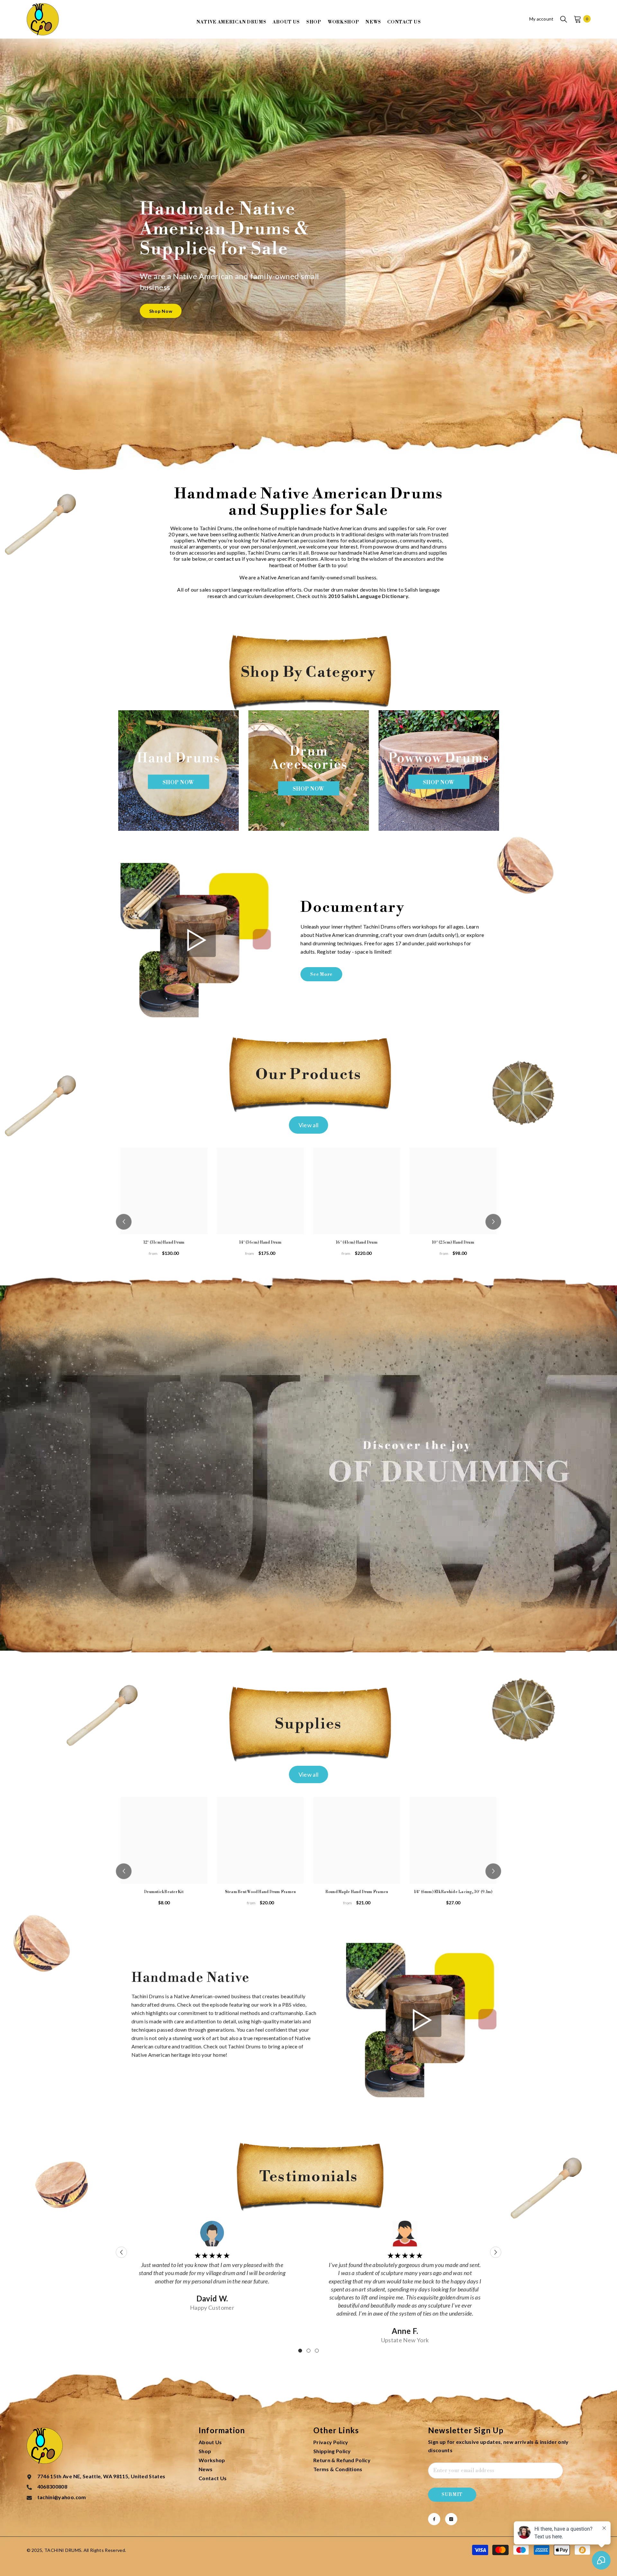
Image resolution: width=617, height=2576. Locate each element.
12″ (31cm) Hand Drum (164, 1243)
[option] (179, 771)
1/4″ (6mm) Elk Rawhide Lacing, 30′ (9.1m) (453, 1892)
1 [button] (300, 2351)
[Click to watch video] (196, 940)
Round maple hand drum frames (357, 1892)
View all (309, 1125)
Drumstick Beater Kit (164, 1892)
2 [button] (308, 2351)
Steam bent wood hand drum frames (260, 1892)
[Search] (564, 19)
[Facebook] (434, 2519)
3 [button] (317, 2351)
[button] (124, 1222)
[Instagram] (451, 2519)
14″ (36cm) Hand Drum (260, 1243)
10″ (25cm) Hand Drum (453, 1243)
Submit (452, 2495)
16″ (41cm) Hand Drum (357, 1243)
